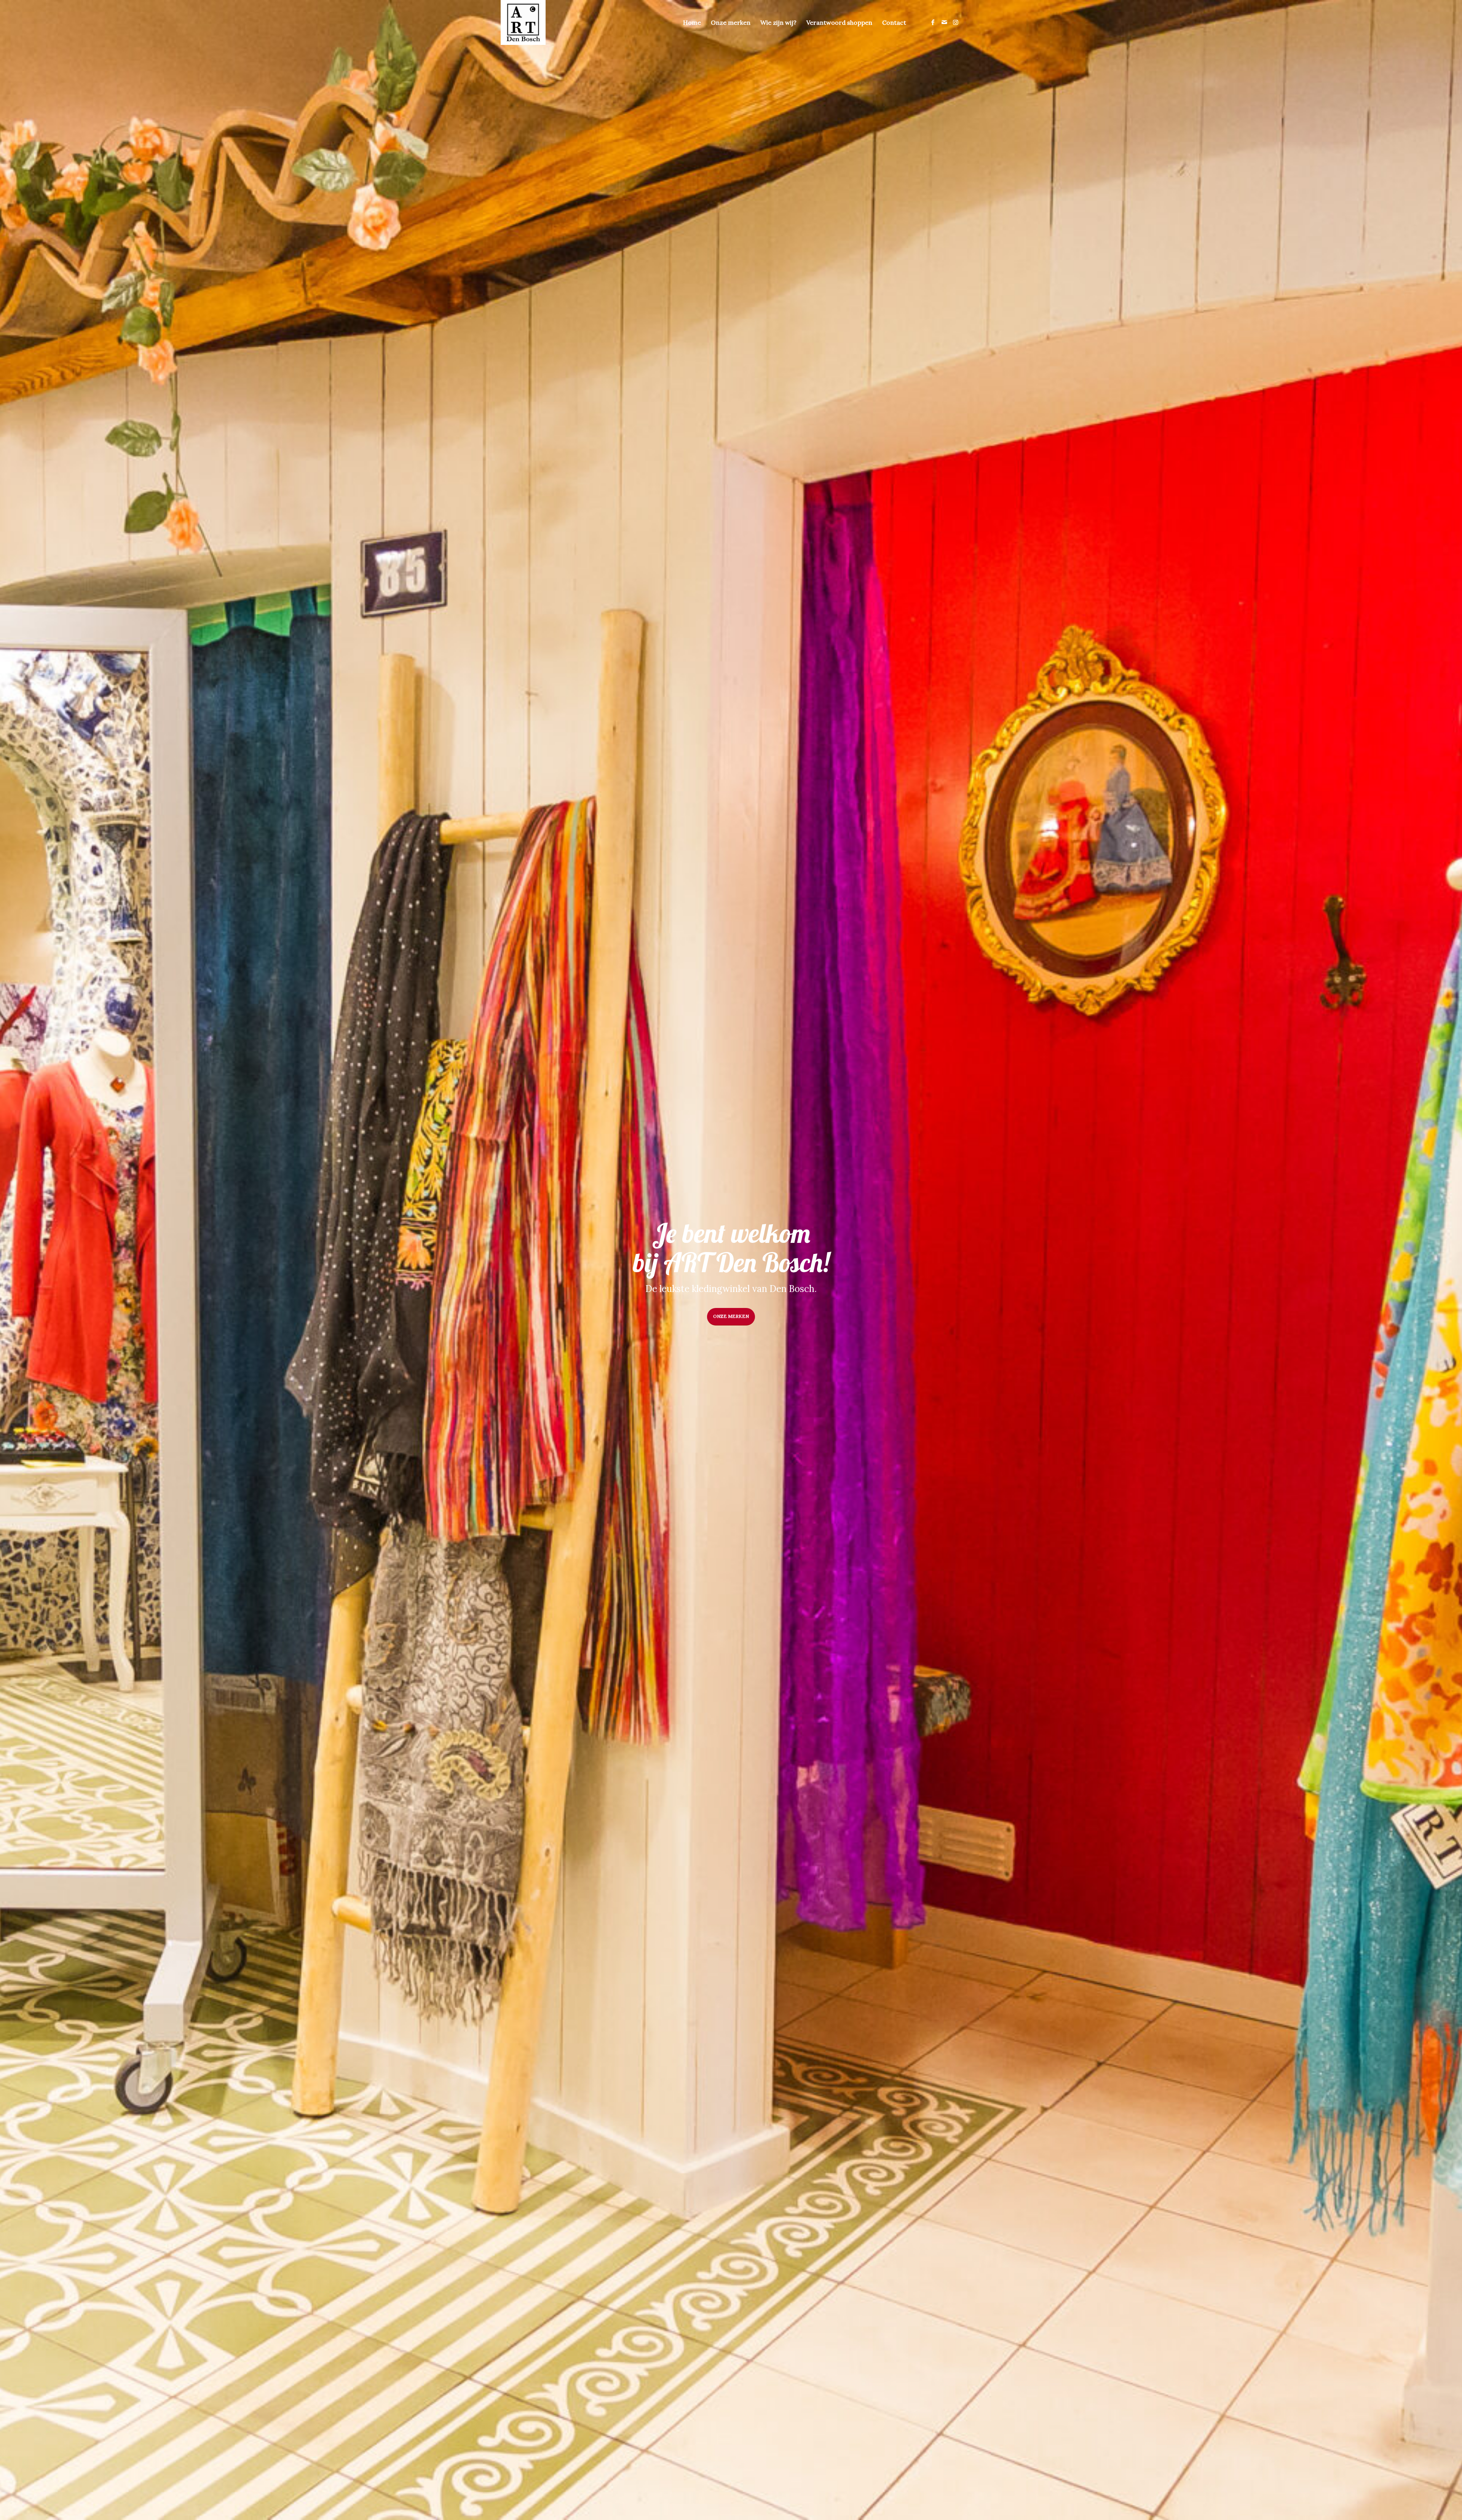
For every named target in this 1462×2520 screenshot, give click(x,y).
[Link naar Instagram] (956, 22)
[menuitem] (692, 22)
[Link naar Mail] (944, 22)
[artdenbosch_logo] (523, 22)
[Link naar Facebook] (933, 22)
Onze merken (731, 1316)
